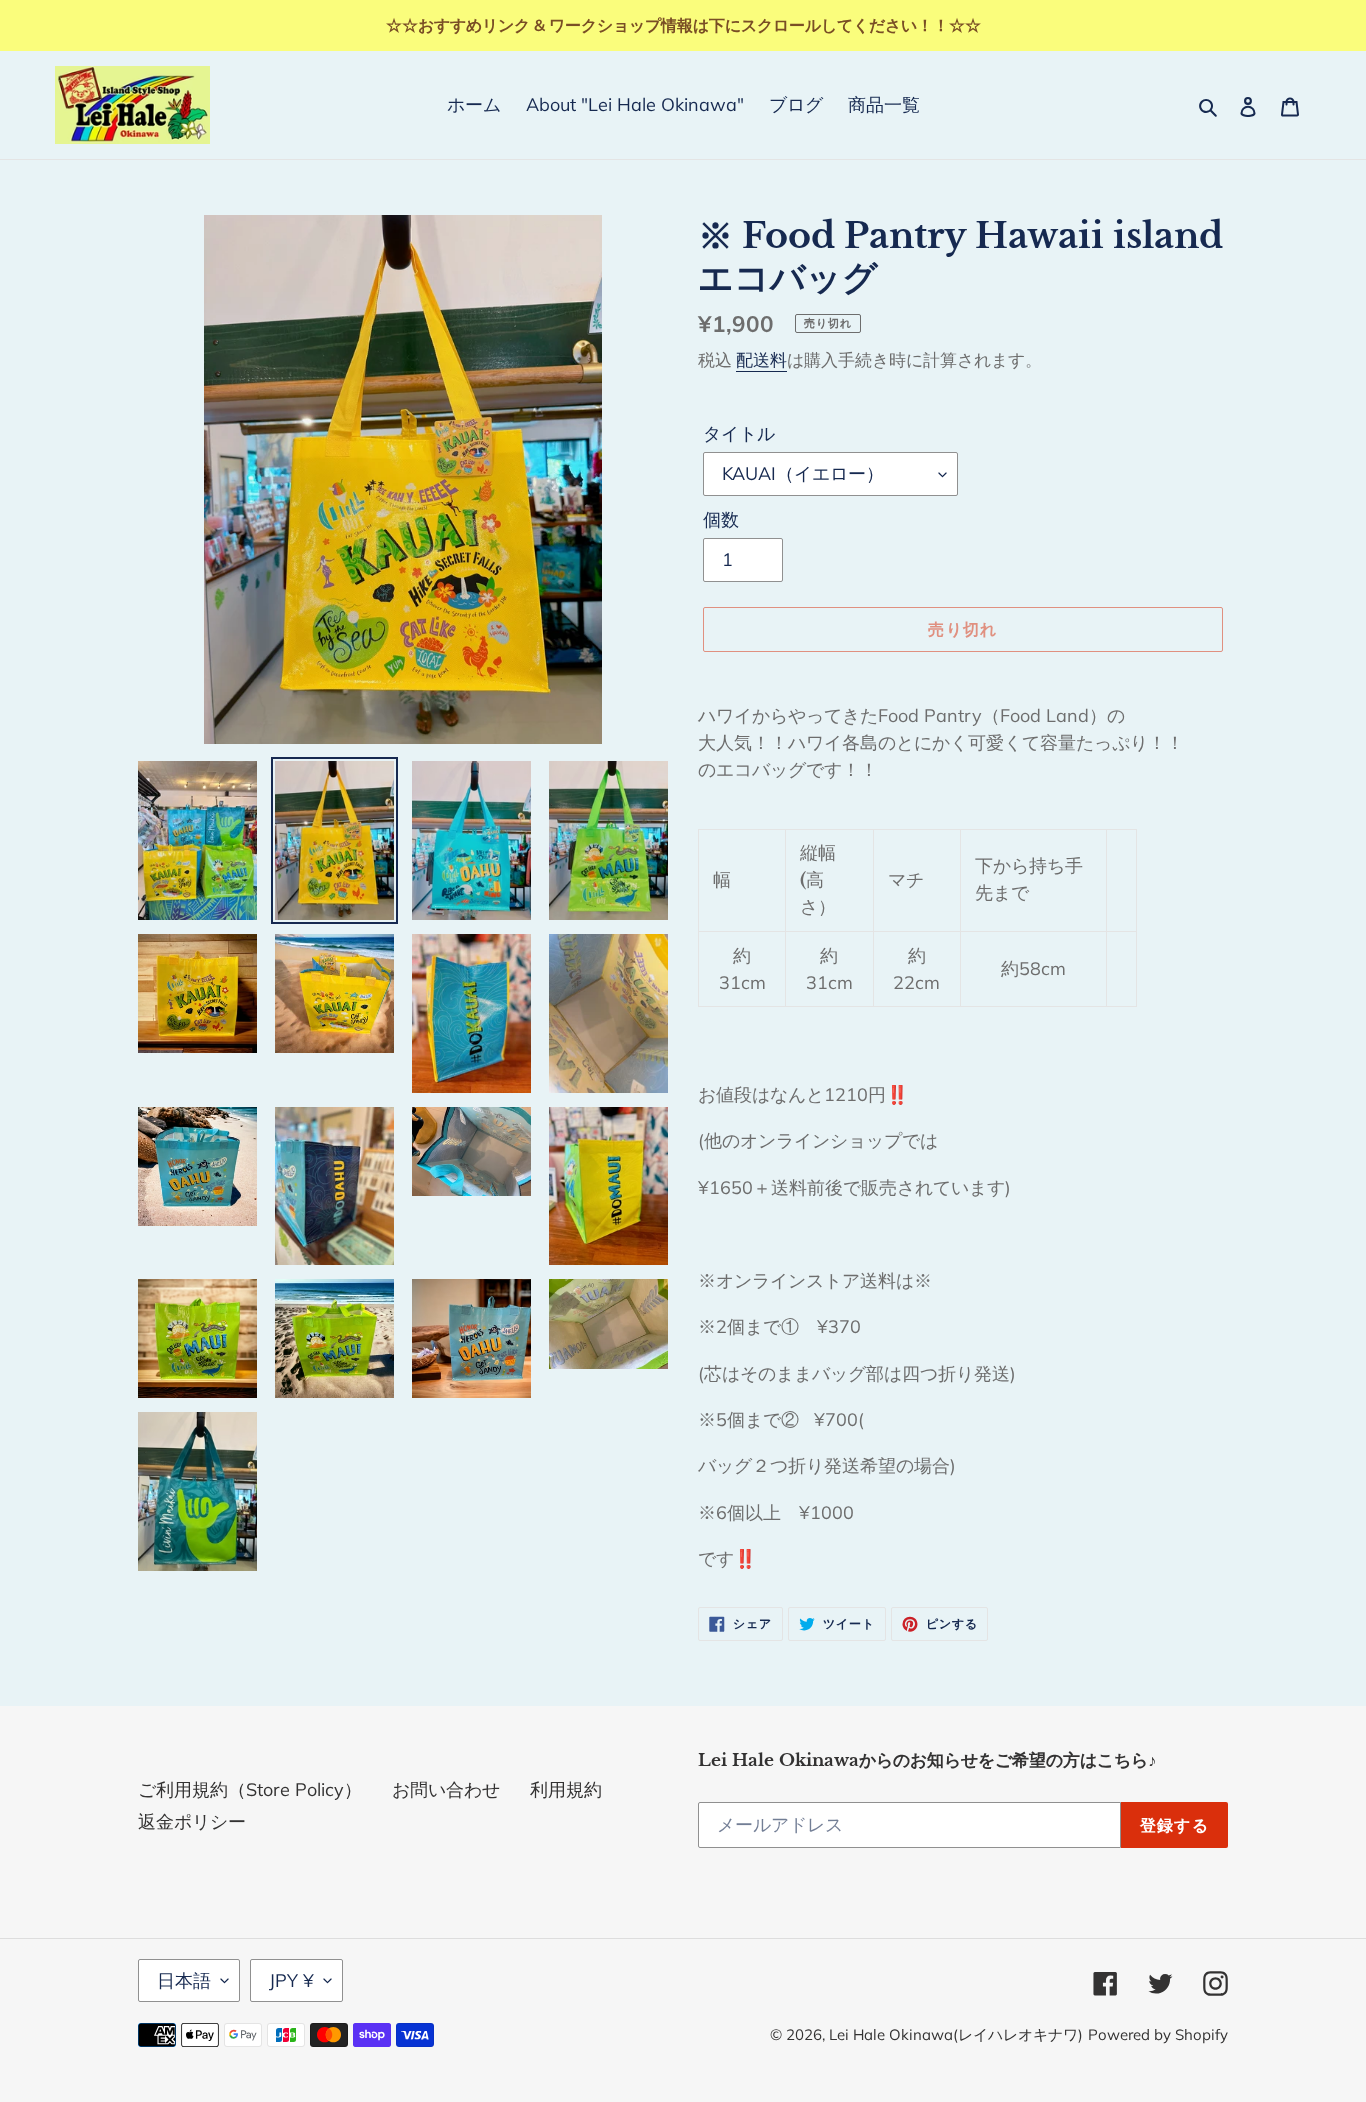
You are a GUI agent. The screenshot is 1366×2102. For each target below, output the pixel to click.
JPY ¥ (291, 1980)
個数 (721, 519)
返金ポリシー (192, 1821)
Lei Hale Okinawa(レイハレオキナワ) (956, 2034)
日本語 (184, 1980)
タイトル (739, 433)
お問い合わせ (446, 1789)
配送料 (761, 359)
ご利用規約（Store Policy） (250, 1789)
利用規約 (566, 1789)
